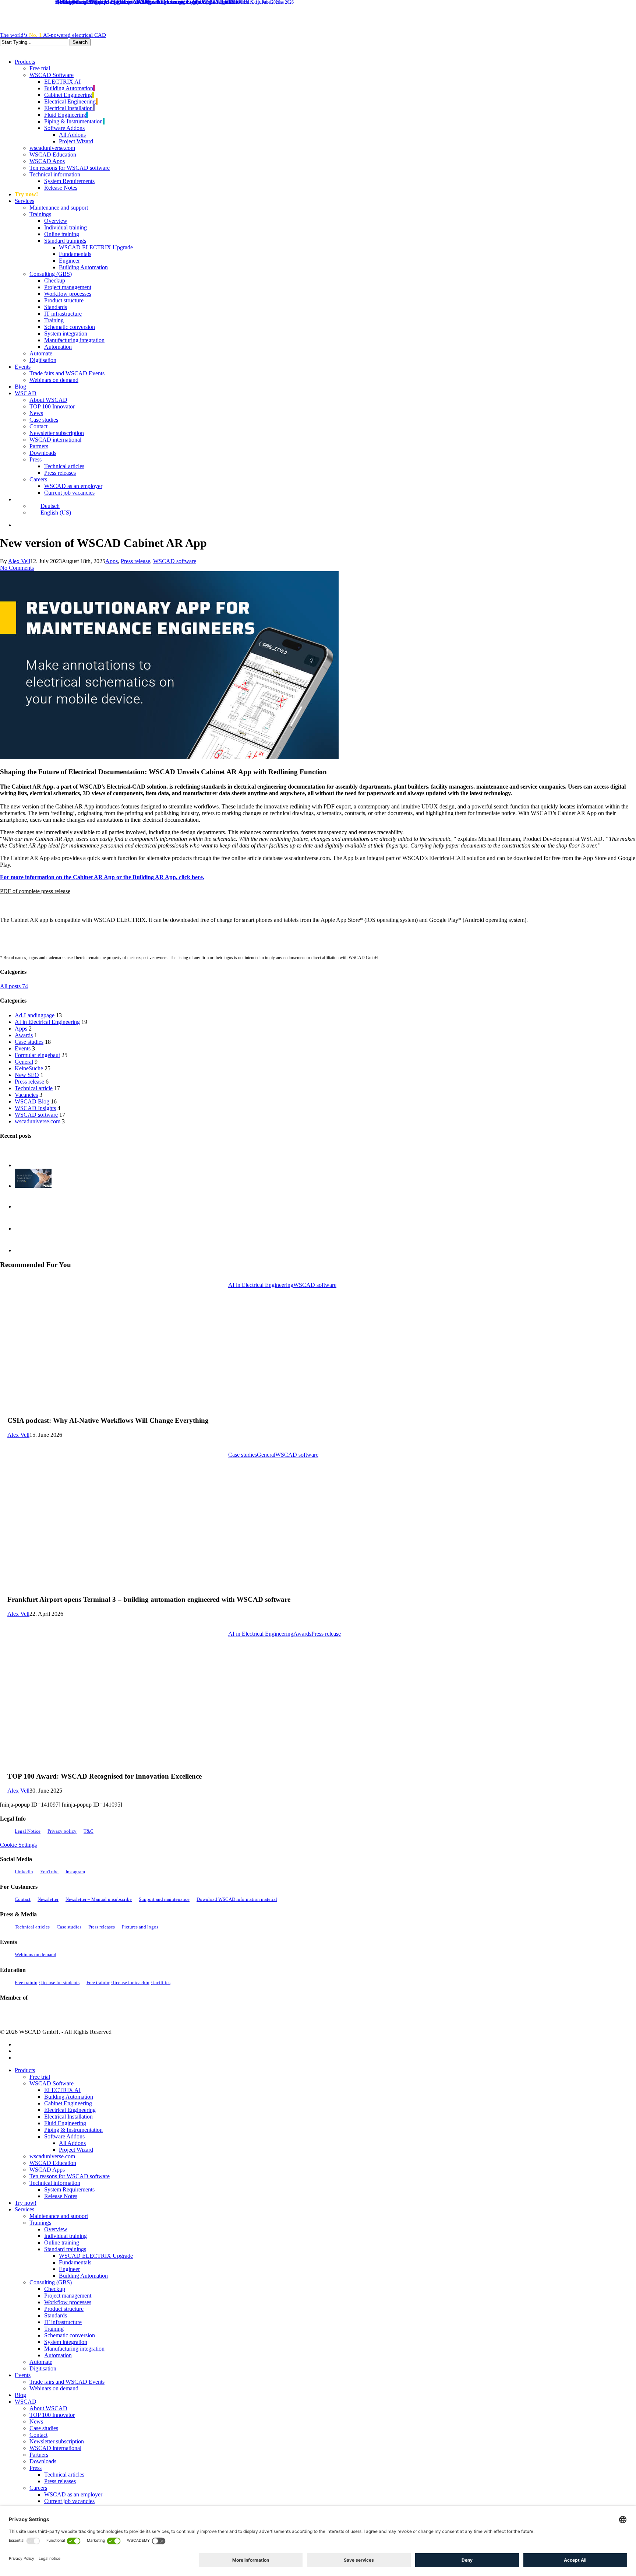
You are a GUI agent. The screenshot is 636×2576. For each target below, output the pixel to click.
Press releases (102, 1927)
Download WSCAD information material (237, 1899)
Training (54, 2329)
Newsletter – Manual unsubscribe (99, 1899)
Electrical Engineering (70, 2110)
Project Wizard (76, 2150)
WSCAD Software (52, 2083)
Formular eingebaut (37, 1055)
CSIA (29, 2014)
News (36, 2421)
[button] (35, 891)
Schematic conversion (70, 2335)
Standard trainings (65, 2249)
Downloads (43, 2461)
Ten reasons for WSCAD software (70, 2176)
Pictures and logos (140, 1927)
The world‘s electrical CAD (53, 35)
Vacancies (26, 1095)
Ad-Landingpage (35, 1015)
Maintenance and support (59, 2216)
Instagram (75, 1872)
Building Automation (69, 2097)
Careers (38, 2488)
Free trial (40, 2077)
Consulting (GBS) (51, 2282)
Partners (39, 2455)
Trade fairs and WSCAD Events (67, 2382)
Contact (23, 1899)
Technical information (55, 2183)
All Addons (72, 2143)
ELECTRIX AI (62, 2090)
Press (36, 2468)
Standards (56, 2315)
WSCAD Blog (32, 1101)
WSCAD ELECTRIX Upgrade (96, 2256)
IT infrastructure (63, 2322)
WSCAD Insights (35, 1108)
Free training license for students (47, 1982)
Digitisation (43, 2368)
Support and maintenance (164, 1899)
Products (25, 2070)
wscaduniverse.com (38, 1121)
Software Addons (64, 2136)
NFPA (121, 2014)
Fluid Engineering (65, 2123)
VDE (98, 2014)
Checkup (55, 2289)
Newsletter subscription (57, 2441)
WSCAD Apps (47, 2170)
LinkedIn (24, 1872)
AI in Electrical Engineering (47, 1022)
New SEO (27, 1075)
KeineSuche (29, 1068)
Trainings (40, 2223)
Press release (135, 561)
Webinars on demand (36, 1954)
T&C (89, 1831)
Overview (56, 2229)
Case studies (29, 1042)
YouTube (49, 1872)
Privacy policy (62, 1831)
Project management (68, 2296)
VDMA (66, 2014)
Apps (112, 561)
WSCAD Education (53, 2163)
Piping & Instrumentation (73, 2130)
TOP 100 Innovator (52, 2415)
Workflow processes (68, 2302)
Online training (62, 2242)
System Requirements (69, 2189)
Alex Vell (19, 561)
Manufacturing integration (74, 2349)
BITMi (144, 2014)
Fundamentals (75, 2262)
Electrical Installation (68, 2117)
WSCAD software (175, 561)
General (24, 1062)
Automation (58, 2355)
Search (80, 42)
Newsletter (48, 1899)
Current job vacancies (69, 2501)
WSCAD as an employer (73, 2494)
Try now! (26, 2203)
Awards (24, 1035)
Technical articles (32, 1927)
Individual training (66, 2236)
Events (23, 1048)
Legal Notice (28, 1831)
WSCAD (26, 2402)
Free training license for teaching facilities (128, 1982)
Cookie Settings (18, 1845)
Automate (41, 2362)
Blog (20, 2395)
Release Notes (61, 2196)
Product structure (64, 2309)
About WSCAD (48, 2408)
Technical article (34, 1088)
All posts (14, 986)
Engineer (69, 2269)
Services (24, 2209)
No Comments (17, 568)
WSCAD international (55, 2448)
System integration (66, 2342)
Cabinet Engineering (68, 2103)
